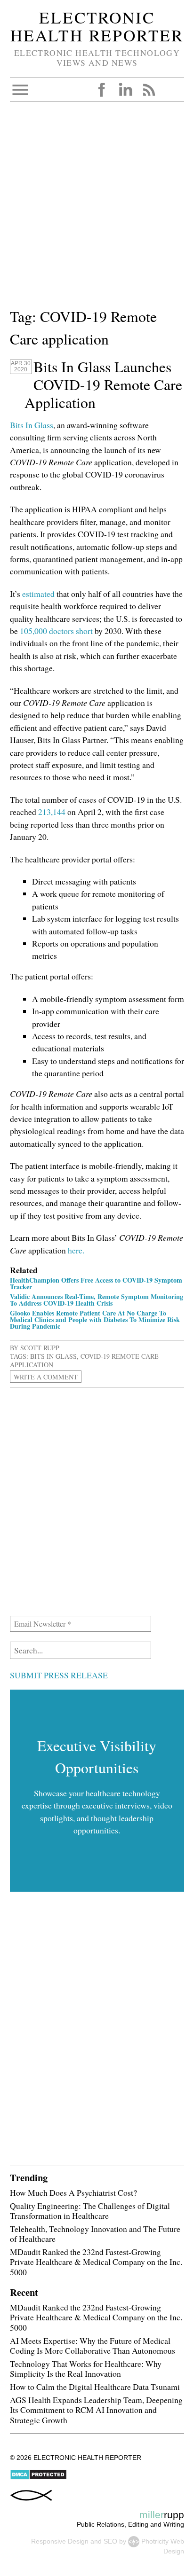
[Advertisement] (97, 209)
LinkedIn (125, 90)
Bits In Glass (32, 425)
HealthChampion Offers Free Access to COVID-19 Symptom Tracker (96, 1283)
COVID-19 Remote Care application (84, 1360)
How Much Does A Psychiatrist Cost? (73, 2192)
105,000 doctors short (56, 631)
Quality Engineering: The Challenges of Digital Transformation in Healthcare (90, 2211)
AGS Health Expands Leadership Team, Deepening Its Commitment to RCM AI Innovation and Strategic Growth (96, 2410)
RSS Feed (149, 90)
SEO (110, 2541)
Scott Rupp (40, 1348)
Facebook (102, 90)
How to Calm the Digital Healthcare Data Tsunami (95, 2387)
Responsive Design (60, 2541)
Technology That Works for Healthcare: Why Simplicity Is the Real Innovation (86, 2369)
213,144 (52, 812)
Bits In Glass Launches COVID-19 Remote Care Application (103, 384)
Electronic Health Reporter (97, 26)
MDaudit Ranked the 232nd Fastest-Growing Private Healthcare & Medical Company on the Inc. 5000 (96, 2262)
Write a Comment (46, 1376)
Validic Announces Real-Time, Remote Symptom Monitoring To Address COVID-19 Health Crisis (97, 1300)
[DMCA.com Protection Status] (38, 2478)
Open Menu (20, 90)
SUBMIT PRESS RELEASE (59, 1675)
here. (76, 1250)
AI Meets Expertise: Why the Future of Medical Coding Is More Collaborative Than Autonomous (93, 2345)
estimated (38, 594)
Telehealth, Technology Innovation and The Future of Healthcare (95, 2234)
